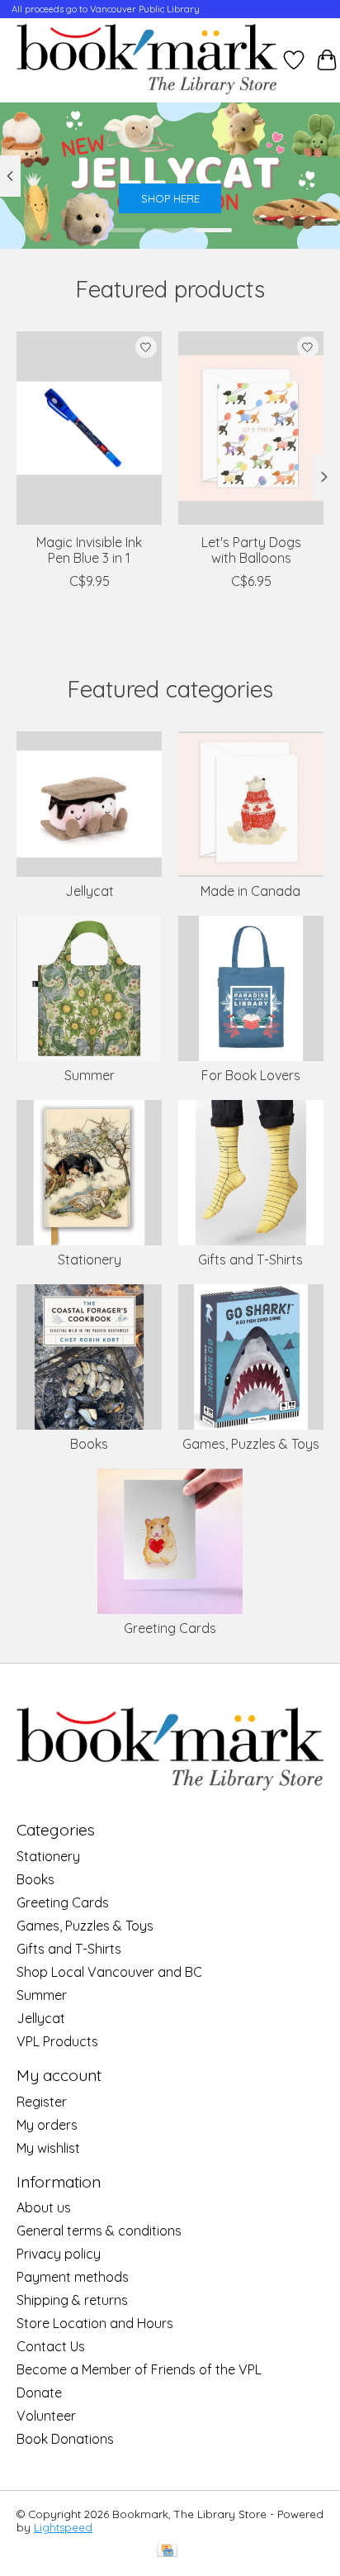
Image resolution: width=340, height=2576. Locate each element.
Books (89, 1444)
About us (44, 2207)
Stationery (90, 1259)
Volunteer (46, 2416)
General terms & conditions (99, 2231)
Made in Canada (250, 891)
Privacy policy (59, 2254)
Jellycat (90, 891)
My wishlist (48, 2148)
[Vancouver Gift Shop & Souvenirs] (147, 60)
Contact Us (51, 2346)
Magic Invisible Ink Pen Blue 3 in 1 (89, 550)
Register (42, 2102)
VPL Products (57, 2041)
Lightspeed (63, 2527)
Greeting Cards (170, 1628)
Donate (39, 2393)
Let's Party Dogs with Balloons (251, 550)
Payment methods (73, 2277)
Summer (90, 1075)
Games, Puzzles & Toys (251, 1444)
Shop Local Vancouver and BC (109, 1972)
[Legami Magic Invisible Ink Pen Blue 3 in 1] (89, 428)
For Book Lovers (251, 1075)
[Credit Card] (167, 2552)
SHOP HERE (170, 198)
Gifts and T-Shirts (250, 1259)
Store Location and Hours (95, 2323)
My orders (47, 2125)
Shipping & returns (72, 2300)
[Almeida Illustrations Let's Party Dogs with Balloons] (251, 428)
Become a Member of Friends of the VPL (139, 2369)
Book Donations (65, 2439)
